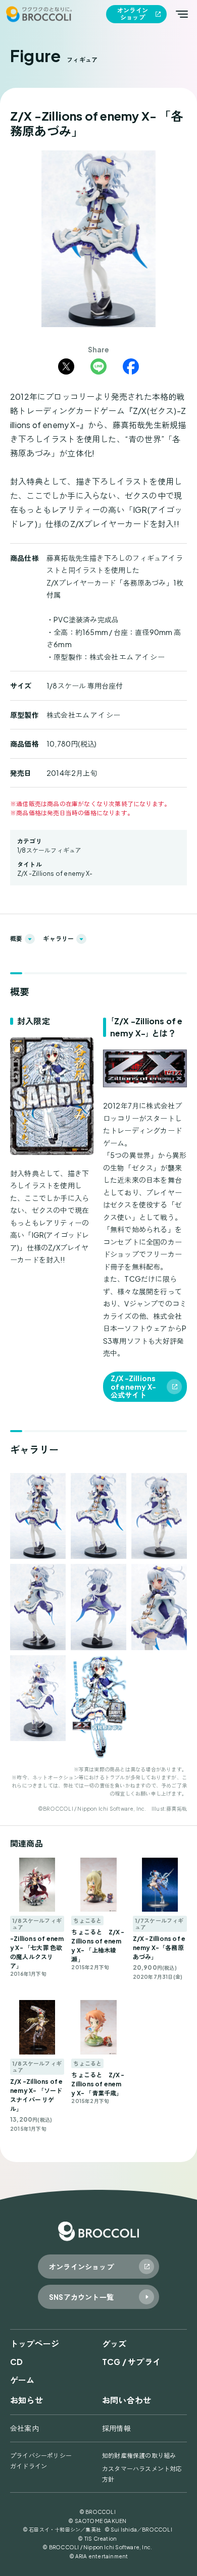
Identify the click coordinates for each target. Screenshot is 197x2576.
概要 (16, 939)
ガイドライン (29, 2466)
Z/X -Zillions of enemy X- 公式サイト (133, 1387)
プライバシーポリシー (41, 2456)
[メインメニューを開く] (182, 14)
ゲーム (22, 2380)
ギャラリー (58, 939)
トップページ (35, 2344)
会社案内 (24, 2428)
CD (16, 2362)
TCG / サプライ (131, 2362)
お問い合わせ (127, 2400)
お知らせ (27, 2400)
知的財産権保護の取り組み (139, 2456)
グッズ (114, 2344)
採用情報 (116, 2428)
